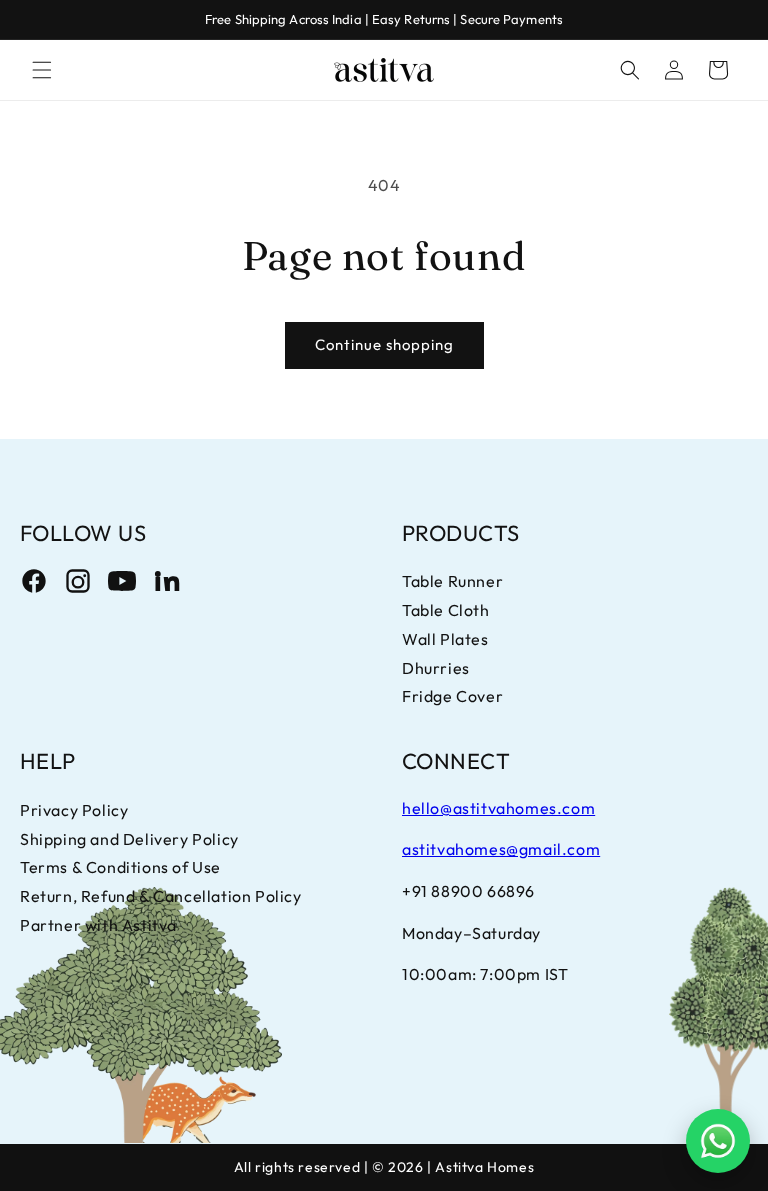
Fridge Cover (452, 696)
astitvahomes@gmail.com (501, 849)
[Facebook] (34, 581)
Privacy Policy (74, 810)
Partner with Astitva (98, 925)
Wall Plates (445, 639)
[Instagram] (78, 581)
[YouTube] (122, 581)
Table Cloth (446, 610)
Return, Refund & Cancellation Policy (161, 896)
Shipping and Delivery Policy (129, 839)
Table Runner (452, 581)
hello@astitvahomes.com (498, 808)
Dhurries (436, 668)
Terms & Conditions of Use (120, 867)
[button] (42, 70)
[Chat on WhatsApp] (718, 1141)
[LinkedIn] (166, 581)
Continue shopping (384, 344)
